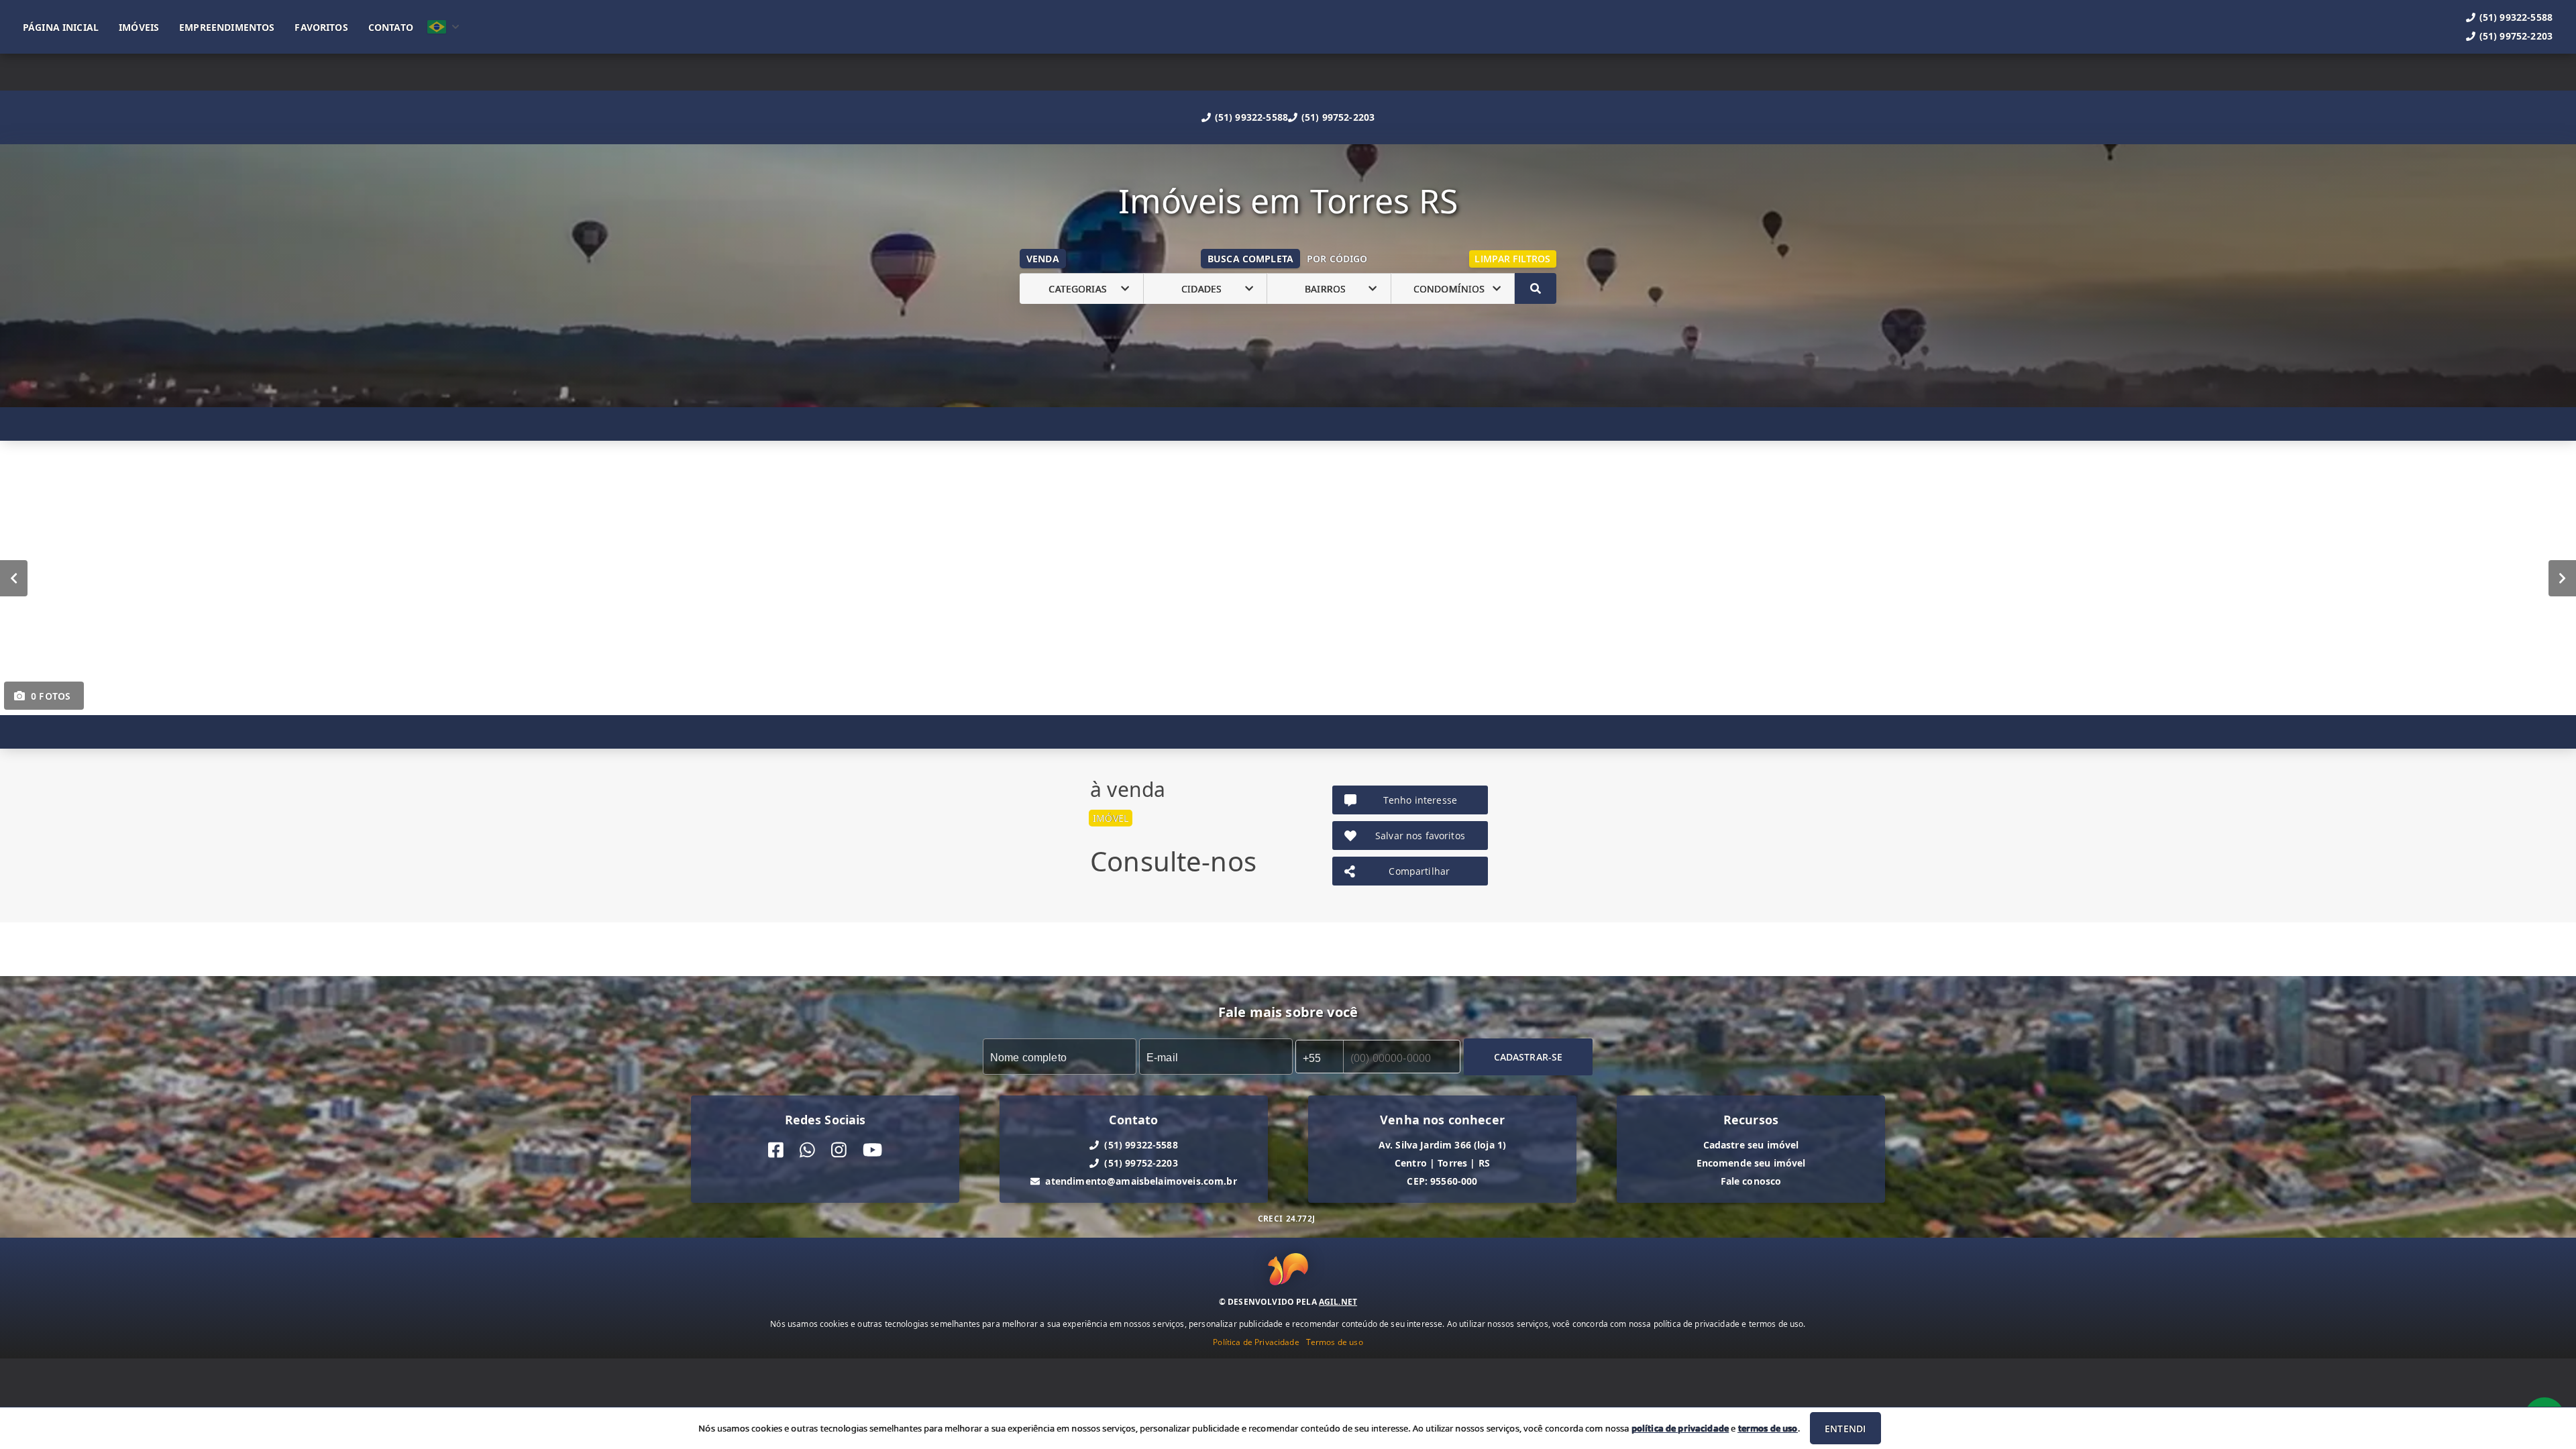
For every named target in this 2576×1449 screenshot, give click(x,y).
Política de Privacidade (1256, 1342)
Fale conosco (1751, 1181)
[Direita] (2562, 578)
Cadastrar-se (1528, 1057)
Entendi (1845, 1429)
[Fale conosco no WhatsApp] (807, 1150)
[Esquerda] (14, 578)
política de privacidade (1680, 1428)
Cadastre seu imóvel (1751, 1145)
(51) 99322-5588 (1251, 117)
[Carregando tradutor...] (443, 27)
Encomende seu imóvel (1751, 1163)
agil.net (1338, 1302)
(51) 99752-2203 (1338, 117)
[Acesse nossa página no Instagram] (839, 1150)
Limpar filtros (1512, 259)
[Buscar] (1536, 288)
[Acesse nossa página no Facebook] (776, 1150)
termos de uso (1768, 1428)
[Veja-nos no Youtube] (872, 1150)
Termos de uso (1335, 1342)
